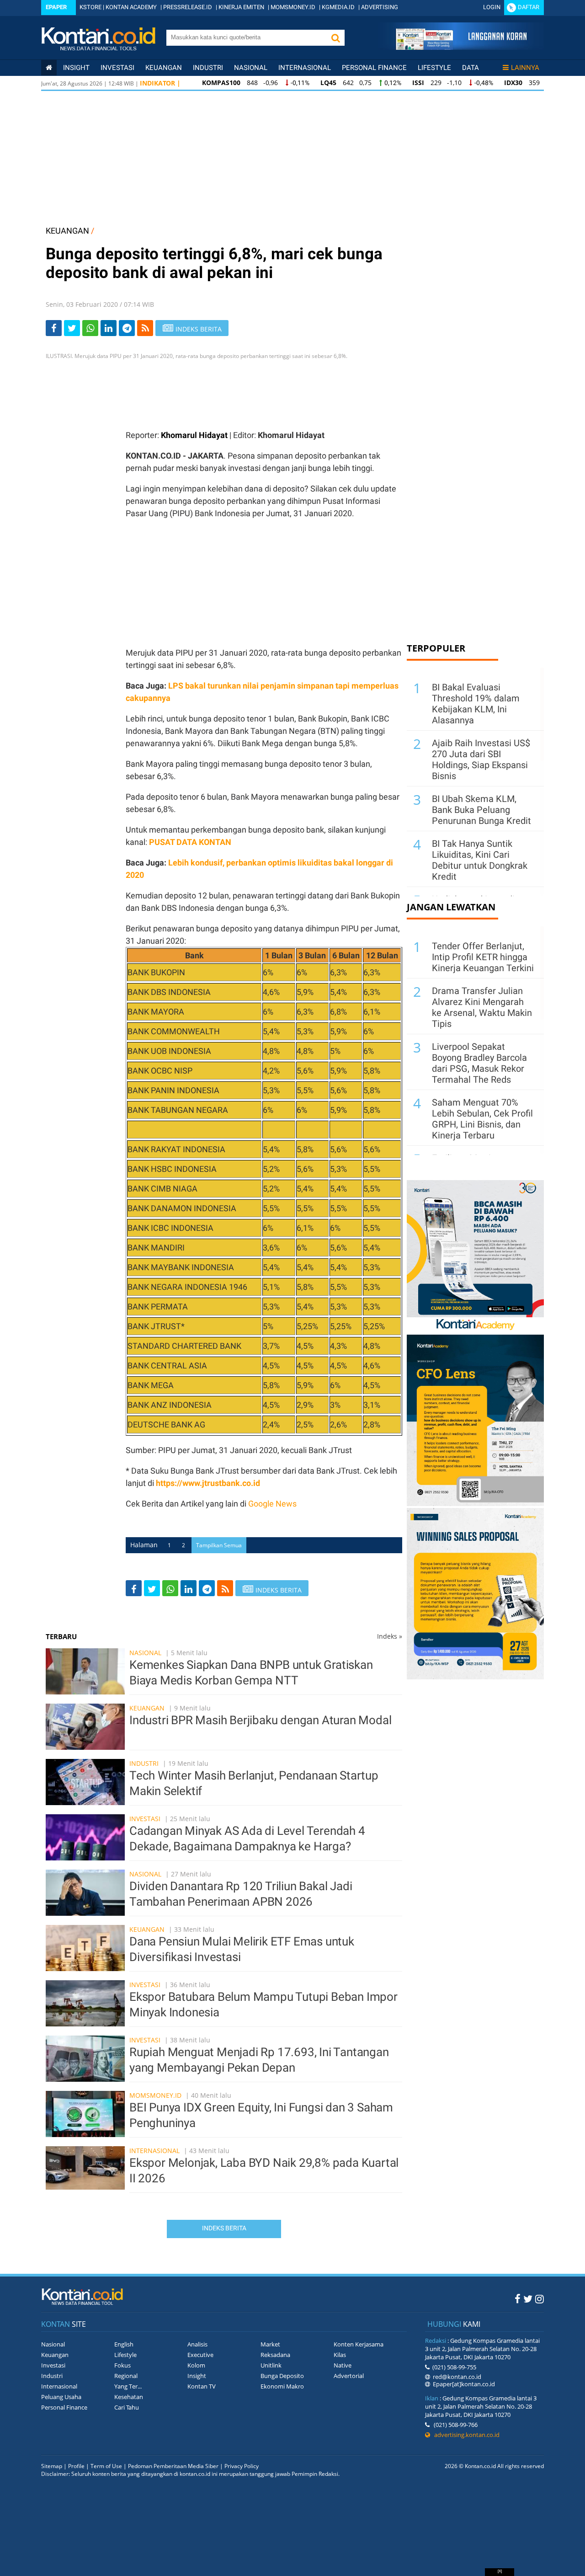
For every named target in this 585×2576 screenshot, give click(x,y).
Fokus (122, 2365)
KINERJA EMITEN (241, 7)
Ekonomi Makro (282, 2386)
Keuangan (164, 68)
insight (76, 68)
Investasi (117, 68)
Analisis (197, 2344)
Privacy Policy (242, 2466)
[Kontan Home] (49, 68)
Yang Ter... (128, 2386)
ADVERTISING (380, 7)
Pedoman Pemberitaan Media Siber (173, 2466)
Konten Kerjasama (359, 2344)
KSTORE (90, 7)
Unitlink (271, 2365)
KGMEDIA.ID (338, 7)
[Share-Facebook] (54, 328)
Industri (208, 68)
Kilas (340, 2355)
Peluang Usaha (61, 2397)
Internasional (305, 68)
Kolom (196, 2365)
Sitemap (52, 2466)
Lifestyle (434, 68)
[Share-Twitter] (72, 328)
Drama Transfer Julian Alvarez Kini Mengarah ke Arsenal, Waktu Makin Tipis (482, 1007)
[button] (335, 38)
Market (270, 2344)
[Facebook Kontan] (518, 2298)
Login (492, 7)
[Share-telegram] (127, 328)
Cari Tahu (127, 2407)
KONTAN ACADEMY (131, 7)
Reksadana (275, 2355)
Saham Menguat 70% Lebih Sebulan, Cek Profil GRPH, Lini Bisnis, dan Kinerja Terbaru (482, 1119)
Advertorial (349, 2376)
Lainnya (525, 68)
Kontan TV (202, 2386)
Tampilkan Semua (219, 1545)
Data (471, 68)
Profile (76, 2466)
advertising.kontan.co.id (465, 2435)
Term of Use (106, 2466)
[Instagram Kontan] (540, 2298)
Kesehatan (129, 2397)
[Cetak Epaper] (461, 47)
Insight (197, 2376)
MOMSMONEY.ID (293, 7)
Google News (272, 1504)
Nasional (251, 68)
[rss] (145, 328)
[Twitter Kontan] (528, 2298)
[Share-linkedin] (109, 328)
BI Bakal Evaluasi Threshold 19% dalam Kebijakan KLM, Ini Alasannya (476, 704)
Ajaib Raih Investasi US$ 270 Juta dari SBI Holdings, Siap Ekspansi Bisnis (481, 759)
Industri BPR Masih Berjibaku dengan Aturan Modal (260, 1720)
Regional (126, 2376)
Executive (200, 2355)
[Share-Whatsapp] (90, 328)
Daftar (529, 7)
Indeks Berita (224, 2228)
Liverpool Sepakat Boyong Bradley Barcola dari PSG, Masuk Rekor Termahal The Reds (479, 1063)
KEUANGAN (67, 231)
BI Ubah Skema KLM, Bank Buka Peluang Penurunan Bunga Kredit (481, 810)
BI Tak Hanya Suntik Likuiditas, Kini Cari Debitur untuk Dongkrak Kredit (480, 860)
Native (343, 2365)
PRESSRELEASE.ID (188, 7)
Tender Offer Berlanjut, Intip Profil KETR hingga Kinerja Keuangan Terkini (483, 957)
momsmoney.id (155, 2095)
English (124, 2344)
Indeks (390, 1636)
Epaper (56, 7)
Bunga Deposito (282, 2376)
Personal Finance (374, 68)
